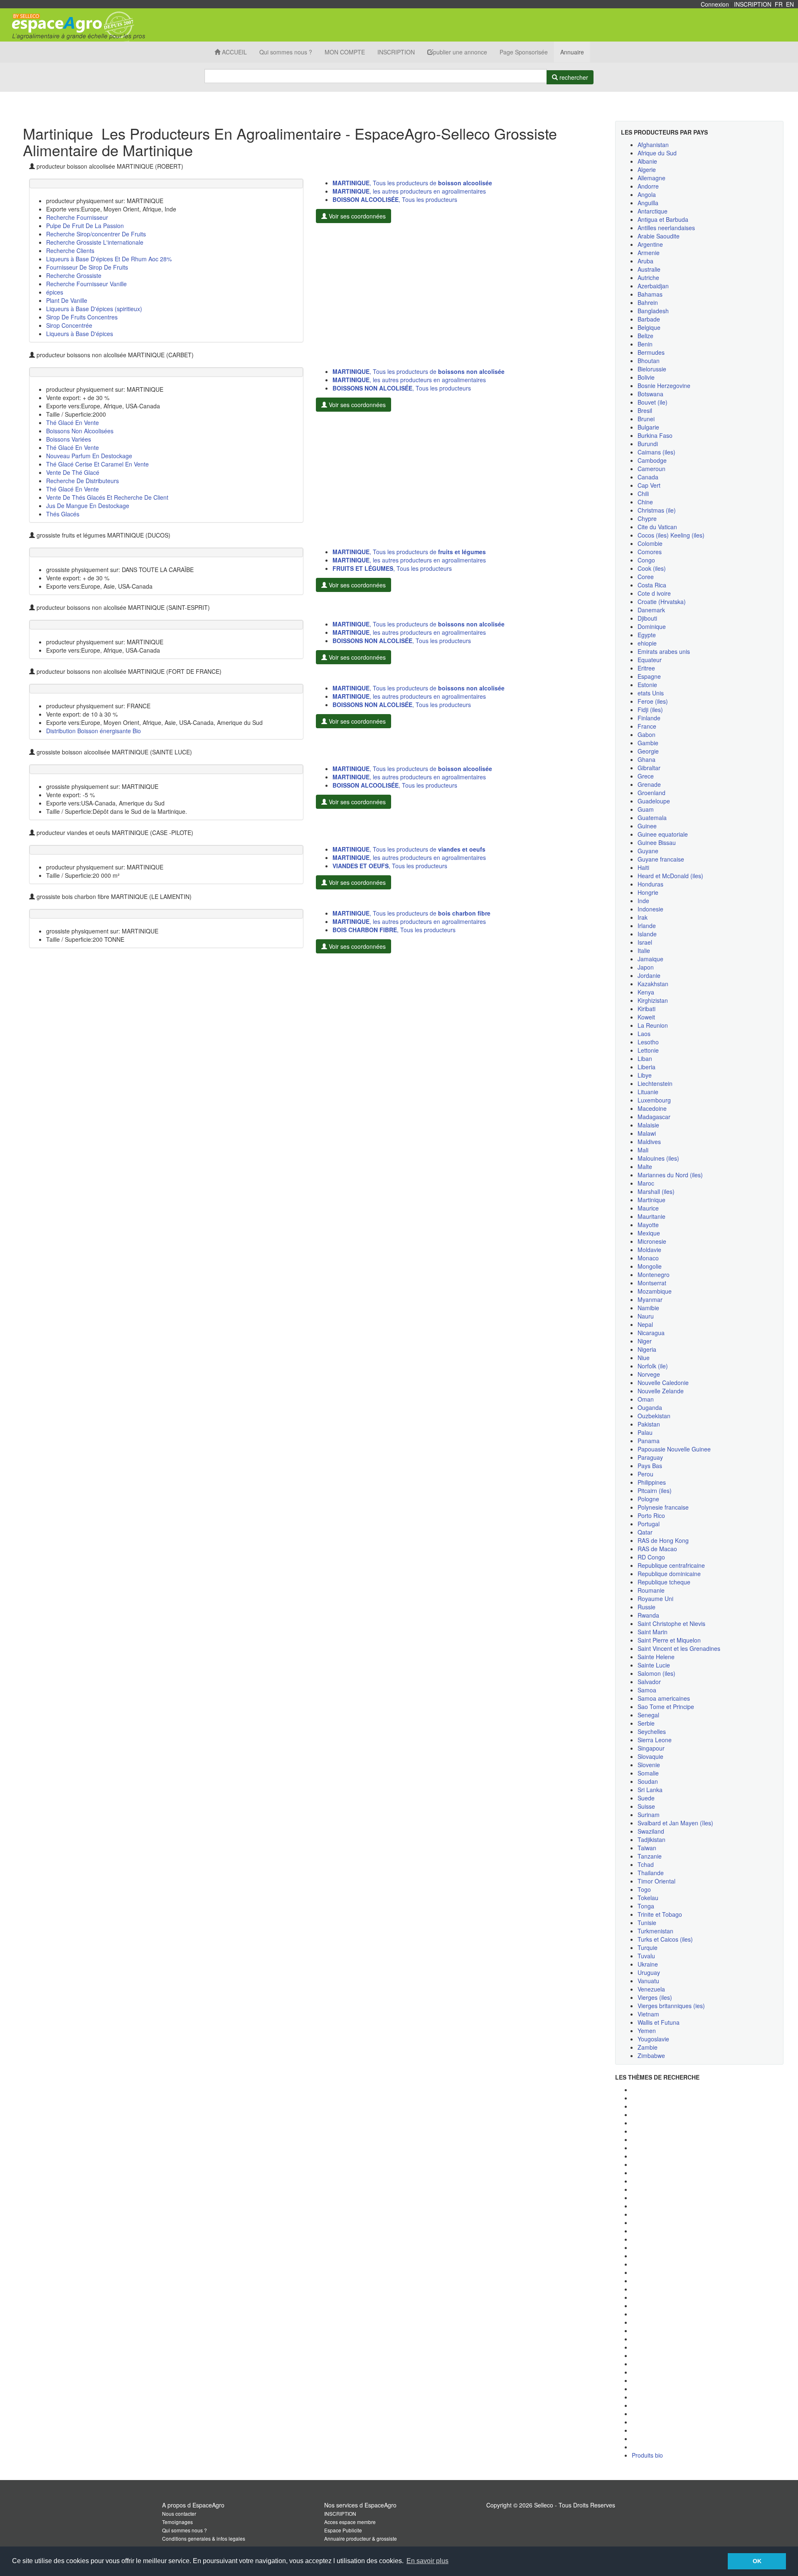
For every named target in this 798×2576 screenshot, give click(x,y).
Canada (648, 477)
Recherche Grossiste (74, 275)
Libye (645, 1075)
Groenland (651, 793)
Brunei (646, 419)
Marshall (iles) (656, 1191)
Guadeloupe (654, 801)
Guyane (648, 851)
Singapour (651, 1748)
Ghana (647, 759)
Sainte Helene (656, 1657)
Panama (649, 1441)
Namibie (648, 1308)
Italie (644, 950)
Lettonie (648, 1050)
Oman (646, 1399)
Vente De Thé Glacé (73, 472)
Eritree (646, 668)
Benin (645, 344)
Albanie (647, 161)
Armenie (649, 253)
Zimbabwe (651, 2055)
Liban (645, 1058)
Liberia (647, 1067)
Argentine (650, 244)
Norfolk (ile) (653, 1366)
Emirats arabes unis (664, 651)
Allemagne (651, 178)
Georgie (648, 751)
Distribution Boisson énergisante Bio (94, 731)
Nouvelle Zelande (661, 1391)
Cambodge (652, 460)
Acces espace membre (350, 2522)
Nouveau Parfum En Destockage (89, 456)
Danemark (651, 610)
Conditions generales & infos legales (204, 2538)
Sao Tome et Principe (666, 1707)
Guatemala (652, 818)
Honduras (650, 884)
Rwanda (648, 1615)
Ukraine (648, 1964)
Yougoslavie (653, 2039)
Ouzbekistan (654, 1416)
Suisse (646, 1806)
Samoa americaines (664, 1698)
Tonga (646, 1906)
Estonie (647, 685)
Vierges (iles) (655, 1997)
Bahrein (648, 302)
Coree (646, 577)
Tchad (646, 1864)
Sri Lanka (650, 1790)
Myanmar (650, 1299)
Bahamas (650, 294)
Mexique (649, 1233)
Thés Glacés (63, 514)
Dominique (652, 626)
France (647, 726)
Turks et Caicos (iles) (665, 1939)
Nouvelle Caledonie (663, 1383)
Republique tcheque (664, 1582)
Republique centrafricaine (671, 1565)
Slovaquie (650, 1756)
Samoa (647, 1690)
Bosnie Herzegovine (664, 386)
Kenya (646, 992)
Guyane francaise (661, 859)
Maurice (648, 1208)
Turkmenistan (655, 1931)
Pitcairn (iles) (655, 1491)
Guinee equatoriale (663, 834)
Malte (645, 1166)
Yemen (647, 2031)
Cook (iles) (652, 568)
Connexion (715, 4)
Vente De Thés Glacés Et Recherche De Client (107, 497)
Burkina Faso (655, 435)
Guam (646, 809)
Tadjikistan (651, 1839)
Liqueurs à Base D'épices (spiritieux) (94, 309)
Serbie (646, 1723)
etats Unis (651, 693)
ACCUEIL (234, 52)
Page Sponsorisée (524, 52)
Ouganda (650, 1407)
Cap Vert (649, 485)
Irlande (647, 926)
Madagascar (654, 1117)
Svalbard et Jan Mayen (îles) (675, 1823)
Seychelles (652, 1731)
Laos (644, 1034)
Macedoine (652, 1108)
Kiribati (647, 1009)
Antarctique (653, 211)
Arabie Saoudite (659, 236)
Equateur (650, 660)
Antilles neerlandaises (666, 228)
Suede (646, 1798)
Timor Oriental (656, 1881)
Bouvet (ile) (653, 402)
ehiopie (647, 643)
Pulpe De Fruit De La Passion (85, 226)
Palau (645, 1432)
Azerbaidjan (653, 286)
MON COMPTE (345, 52)
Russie (647, 1607)
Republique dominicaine (669, 1574)
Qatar (645, 1532)
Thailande (651, 1873)
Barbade (649, 319)
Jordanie (649, 975)
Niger (645, 1341)
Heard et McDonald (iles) (670, 876)
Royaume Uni (655, 1599)
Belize (645, 336)
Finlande (649, 718)
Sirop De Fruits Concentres (82, 317)
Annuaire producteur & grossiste (361, 2538)
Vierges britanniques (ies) (671, 2006)
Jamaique (650, 959)
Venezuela (651, 1989)
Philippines (652, 1482)
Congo (646, 560)
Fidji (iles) (650, 710)
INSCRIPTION (753, 4)
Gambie (648, 743)
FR (779, 4)
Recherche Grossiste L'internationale (95, 242)
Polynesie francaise (663, 1507)
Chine (645, 502)
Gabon (647, 734)
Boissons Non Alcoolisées (80, 431)
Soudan (648, 1781)
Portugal (649, 1524)
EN (790, 4)
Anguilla (648, 203)
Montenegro (654, 1274)
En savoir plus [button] (427, 2561)
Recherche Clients (70, 250)
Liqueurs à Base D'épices (80, 334)
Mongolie (650, 1266)
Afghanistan (653, 145)
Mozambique (655, 1291)
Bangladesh (653, 311)
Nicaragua (651, 1333)
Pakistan (649, 1424)
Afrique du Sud (657, 153)
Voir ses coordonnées (356, 216)
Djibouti (647, 618)
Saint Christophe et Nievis (671, 1623)
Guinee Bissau (657, 842)
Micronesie (652, 1241)
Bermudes (651, 352)
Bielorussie (652, 369)
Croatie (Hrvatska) (662, 602)
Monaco (648, 1258)
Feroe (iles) (653, 701)
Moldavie (649, 1250)
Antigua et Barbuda (663, 219)
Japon (646, 967)
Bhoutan (649, 361)
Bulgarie (648, 427)
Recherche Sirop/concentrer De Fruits (96, 234)
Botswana (650, 394)
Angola (647, 194)
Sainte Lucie (654, 1665)
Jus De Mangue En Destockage (88, 506)
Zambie (648, 2047)
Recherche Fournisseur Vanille (86, 284)
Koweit (646, 1017)
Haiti (643, 867)
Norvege (649, 1374)
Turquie (648, 1947)
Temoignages (177, 2522)
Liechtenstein (655, 1083)
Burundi (648, 444)
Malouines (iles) (658, 1158)
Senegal (648, 1715)
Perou (645, 1474)
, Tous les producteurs (395, 199)
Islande (647, 934)
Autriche (648, 277)
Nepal (645, 1324)
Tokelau (648, 1898)
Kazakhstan (653, 984)
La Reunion (653, 1025)
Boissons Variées (69, 439)
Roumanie (651, 1590)
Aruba (645, 261)
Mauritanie (651, 1216)
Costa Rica (652, 585)
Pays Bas (650, 1466)
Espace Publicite (343, 2530)
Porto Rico (651, 1515)
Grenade (649, 784)
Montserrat (652, 1283)
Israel (645, 942)
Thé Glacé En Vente (73, 422)
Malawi (647, 1133)
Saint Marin (653, 1632)
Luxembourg (654, 1100)
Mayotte (648, 1225)
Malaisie (648, 1125)
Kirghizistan (653, 1000)
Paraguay (650, 1457)
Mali (643, 1150)
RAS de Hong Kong (663, 1540)
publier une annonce (460, 52)
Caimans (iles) (656, 452)
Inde (643, 901)
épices (55, 292)
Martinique (651, 1200)
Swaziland (651, 1831)
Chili (643, 494)
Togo (644, 1889)
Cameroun (651, 469)
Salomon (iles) (656, 1673)
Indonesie (650, 909)
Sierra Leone (655, 1740)
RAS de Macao (657, 1549)
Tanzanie (650, 1856)
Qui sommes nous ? (286, 52)
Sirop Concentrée (69, 325)
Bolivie (646, 377)
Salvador (649, 1682)
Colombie (650, 543)
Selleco (544, 2505)
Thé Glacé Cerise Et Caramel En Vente (97, 464)
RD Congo (651, 1557)
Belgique (649, 327)
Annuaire (572, 52)
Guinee (647, 826)
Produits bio (647, 2455)
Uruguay (649, 1972)
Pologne (648, 1499)
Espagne (649, 676)
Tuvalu (646, 1956)
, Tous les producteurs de (412, 183)
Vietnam (648, 2014)
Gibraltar (649, 768)
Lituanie (648, 1092)
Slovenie (649, 1765)
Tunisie (647, 1923)
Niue (644, 1358)
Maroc (646, 1183)
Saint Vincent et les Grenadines (679, 1648)
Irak (643, 917)
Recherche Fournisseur (77, 217)
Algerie (647, 169)
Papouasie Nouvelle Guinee (674, 1449)
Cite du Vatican (657, 527)
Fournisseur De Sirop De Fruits (87, 267)
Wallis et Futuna (659, 2022)
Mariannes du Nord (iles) (670, 1175)
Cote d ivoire (654, 593)
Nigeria (647, 1349)
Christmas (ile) (657, 510)
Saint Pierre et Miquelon (669, 1640)
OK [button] (757, 2561)
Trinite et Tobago (660, 1914)
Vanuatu (648, 1981)
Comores (650, 552)
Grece (646, 776)
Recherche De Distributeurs (83, 481)
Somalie (648, 1773)
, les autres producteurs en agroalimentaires (409, 191)
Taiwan (647, 1848)
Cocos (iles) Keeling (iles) (671, 535)
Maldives (649, 1142)
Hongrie (648, 892)
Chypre (647, 518)
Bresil (645, 410)
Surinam (649, 1815)
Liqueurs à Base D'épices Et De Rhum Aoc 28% (109, 259)
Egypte (647, 635)
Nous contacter (179, 2513)
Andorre (648, 186)
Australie (649, 269)
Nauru (646, 1316)
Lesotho (648, 1042)
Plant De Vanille (67, 300)
